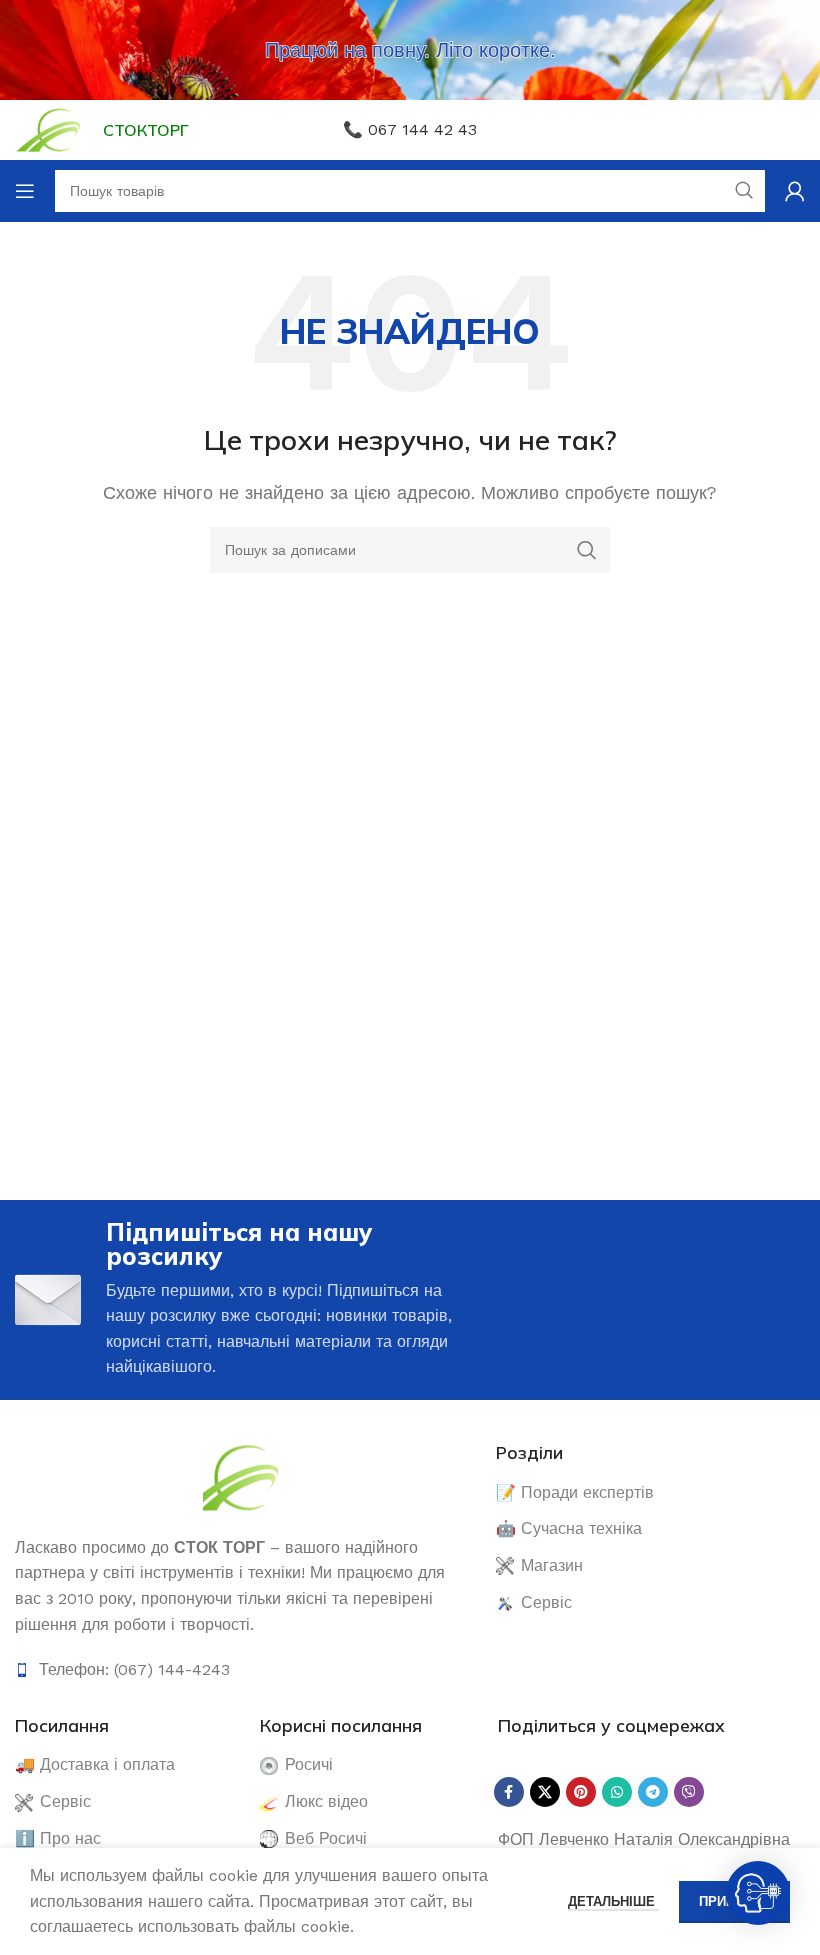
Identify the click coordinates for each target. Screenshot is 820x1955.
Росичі (309, 1764)
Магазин (552, 1565)
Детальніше (613, 1901)
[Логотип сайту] (49, 128)
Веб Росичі (326, 1838)
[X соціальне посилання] (545, 1792)
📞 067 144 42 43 (410, 129)
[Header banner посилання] (410, 50)
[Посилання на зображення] (240, 1475)
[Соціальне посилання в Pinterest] (581, 1792)
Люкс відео (326, 1801)
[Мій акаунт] (795, 191)
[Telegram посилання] (653, 1792)
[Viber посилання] (689, 1792)
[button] (758, 1893)
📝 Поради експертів (575, 1492)
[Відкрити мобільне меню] (25, 191)
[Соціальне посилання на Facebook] (509, 1792)
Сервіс (546, 1602)
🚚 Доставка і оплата (95, 1764)
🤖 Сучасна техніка (569, 1528)
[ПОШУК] (587, 550)
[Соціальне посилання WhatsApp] (617, 1792)
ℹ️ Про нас (58, 1838)
